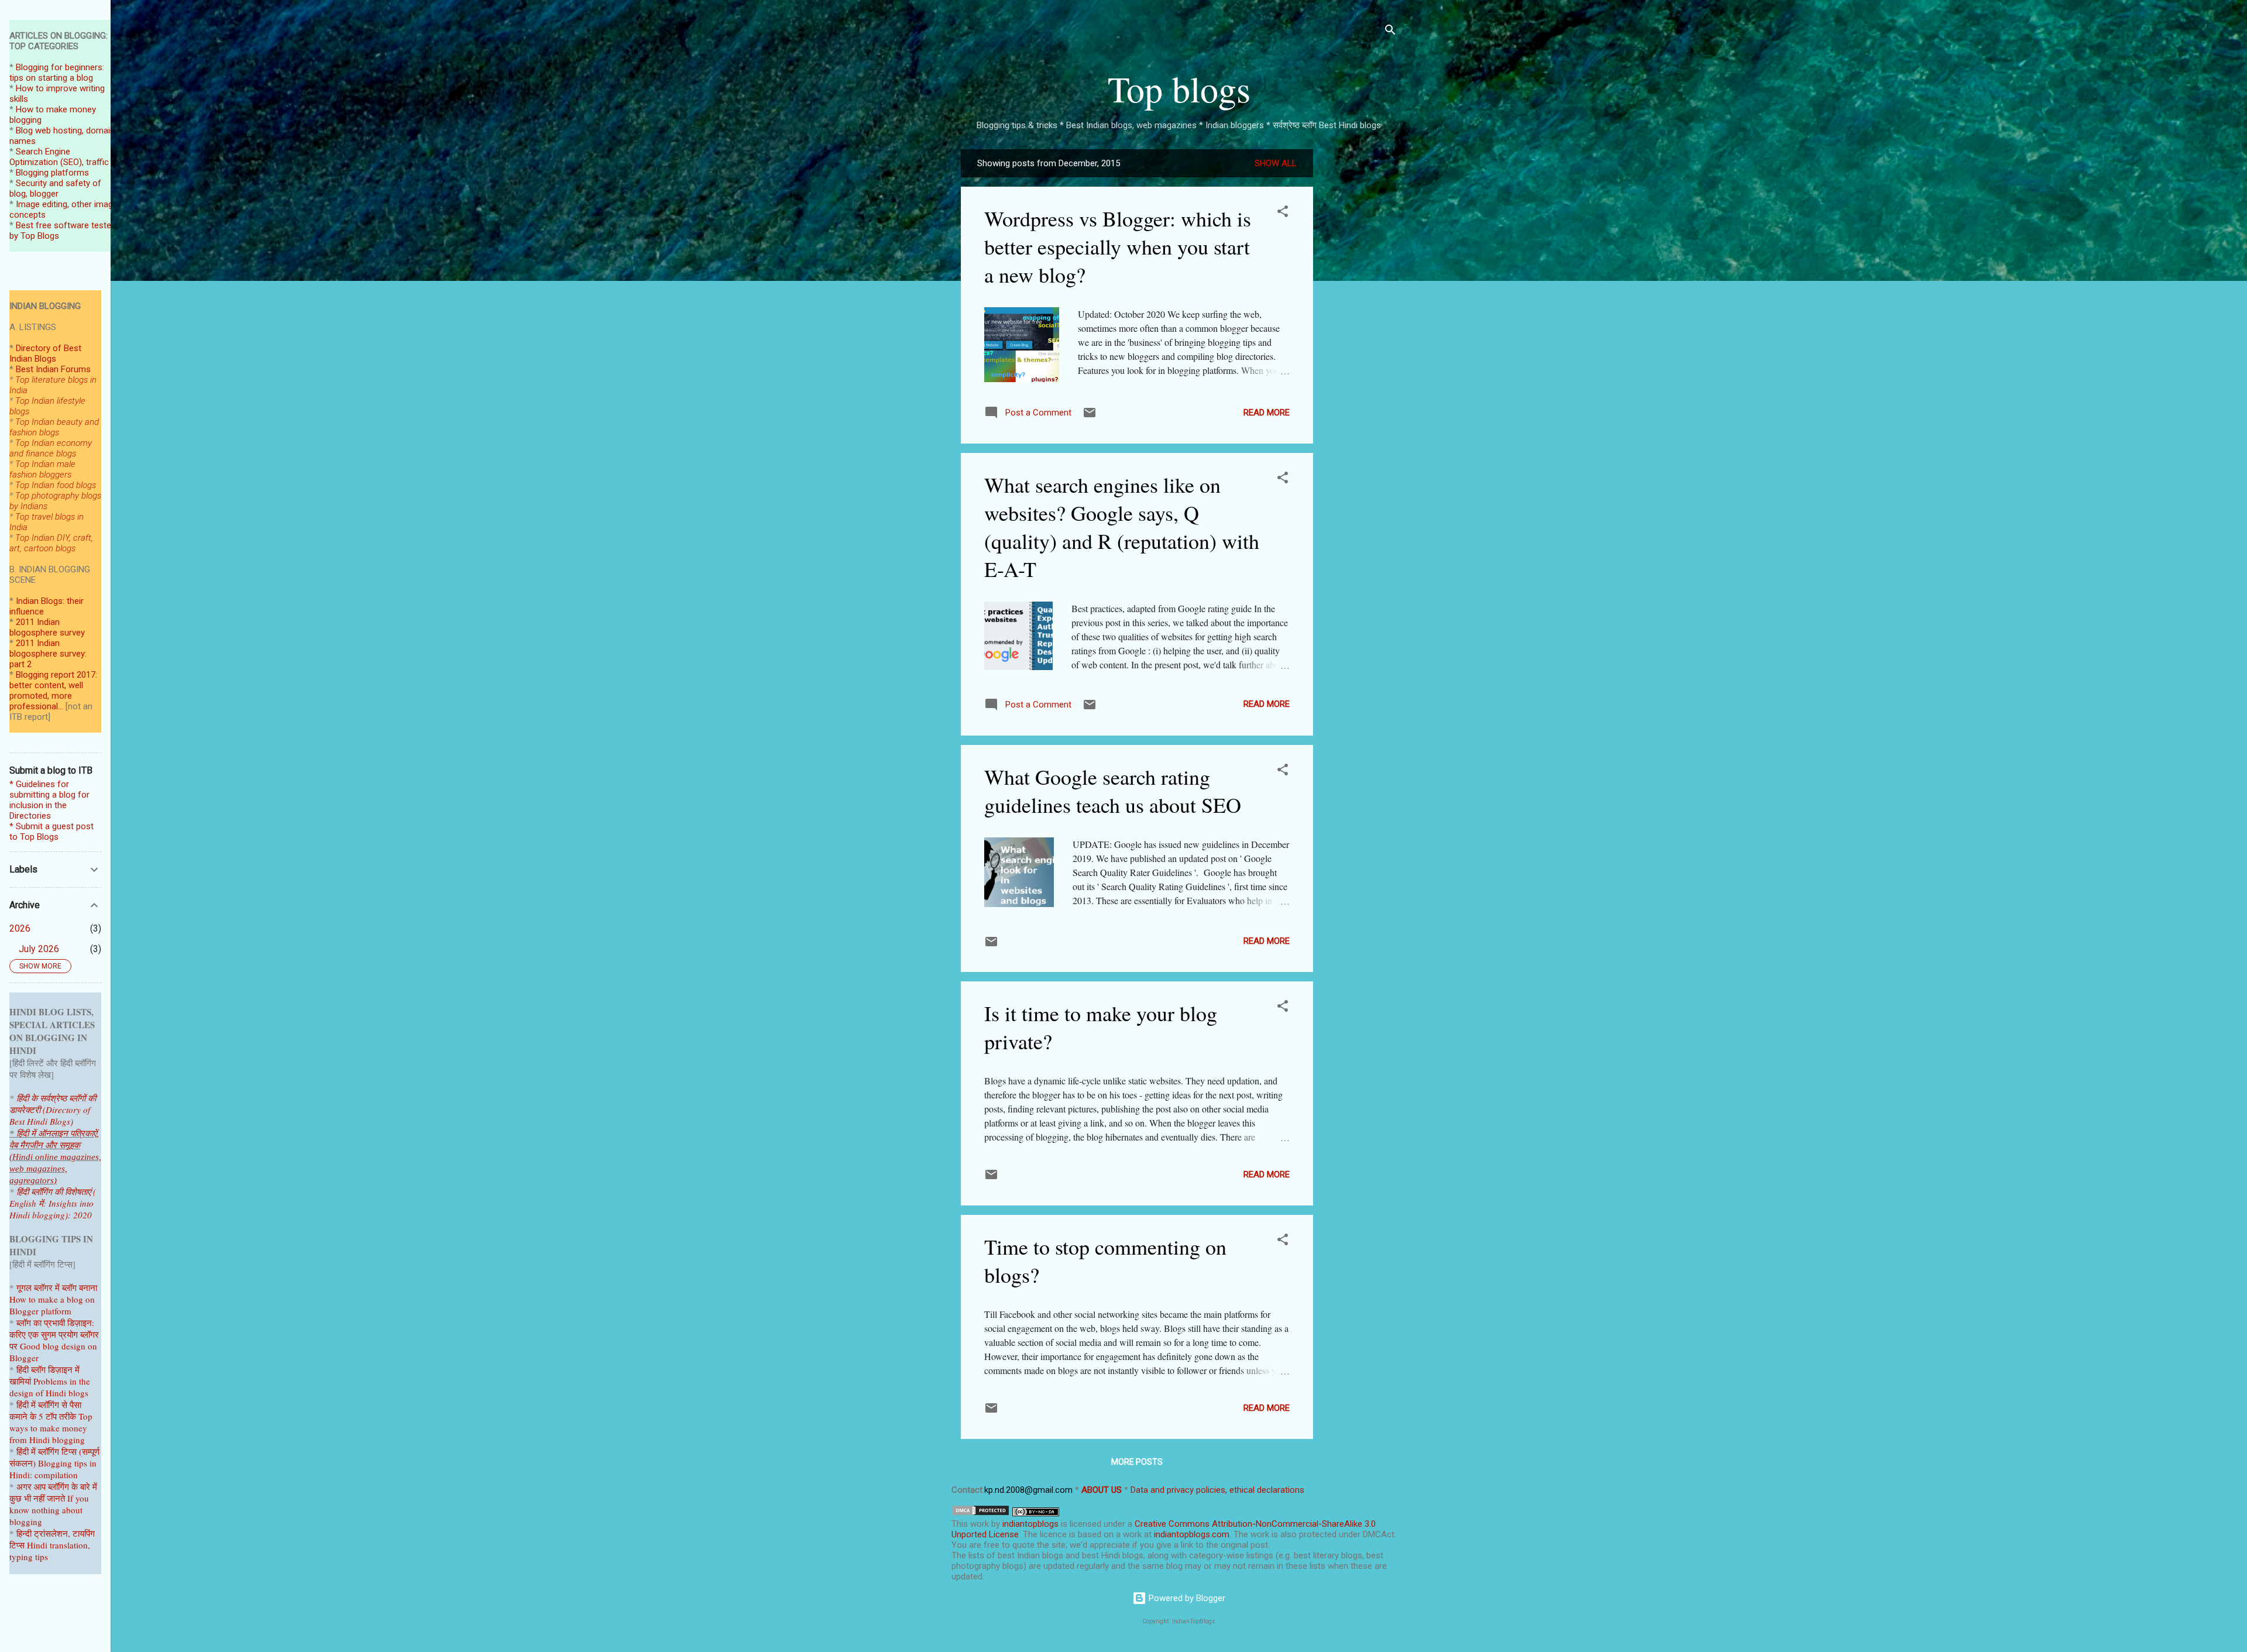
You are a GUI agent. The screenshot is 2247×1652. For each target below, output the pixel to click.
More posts (1137, 1462)
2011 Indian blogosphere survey (47, 627)
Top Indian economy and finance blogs (51, 448)
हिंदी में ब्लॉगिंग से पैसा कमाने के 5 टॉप (45, 1410)
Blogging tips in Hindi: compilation (53, 1469)
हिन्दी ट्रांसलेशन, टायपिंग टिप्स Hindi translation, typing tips (52, 1545)
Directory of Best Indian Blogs (45, 353)
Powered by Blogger (1186, 1598)
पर (13, 1346)
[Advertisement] (1360, 325)
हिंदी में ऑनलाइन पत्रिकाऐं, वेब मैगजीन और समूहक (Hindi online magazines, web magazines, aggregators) (55, 1157)
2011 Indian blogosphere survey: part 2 (48, 654)
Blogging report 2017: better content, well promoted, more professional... (53, 691)
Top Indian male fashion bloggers (42, 469)
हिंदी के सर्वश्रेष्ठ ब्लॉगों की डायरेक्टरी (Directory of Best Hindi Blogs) (53, 1110)
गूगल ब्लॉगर (48, 1287)
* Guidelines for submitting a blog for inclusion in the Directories (49, 800)
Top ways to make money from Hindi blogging (51, 1428)
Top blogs (1179, 88)
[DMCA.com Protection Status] (981, 1513)
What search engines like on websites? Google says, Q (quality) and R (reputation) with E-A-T (1122, 527)
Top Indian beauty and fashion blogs (54, 427)
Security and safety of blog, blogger (55, 188)
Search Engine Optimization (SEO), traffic (59, 157)
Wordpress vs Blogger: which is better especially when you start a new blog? (1118, 246)
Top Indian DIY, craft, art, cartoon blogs (51, 543)
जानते (56, 1498)
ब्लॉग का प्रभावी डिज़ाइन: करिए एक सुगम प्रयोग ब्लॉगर (54, 1328)
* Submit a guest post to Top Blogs (51, 832)
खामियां (20, 1381)
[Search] (1390, 32)
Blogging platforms (52, 173)
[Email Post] (1090, 417)
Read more (1267, 413)
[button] (1283, 213)
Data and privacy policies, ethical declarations (1217, 1490)
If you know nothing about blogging (49, 1510)
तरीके (68, 1416)
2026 (20, 928)
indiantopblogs (1030, 1524)
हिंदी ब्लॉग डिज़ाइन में (48, 1369)
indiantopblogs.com (1192, 1534)
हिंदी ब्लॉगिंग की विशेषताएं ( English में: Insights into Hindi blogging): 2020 (53, 1203)
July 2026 (39, 949)
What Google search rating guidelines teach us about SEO (1113, 791)
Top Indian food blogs (56, 485)
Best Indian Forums (53, 369)
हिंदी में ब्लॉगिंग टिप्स (48, 1451)
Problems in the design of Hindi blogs (50, 1387)
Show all (1276, 163)
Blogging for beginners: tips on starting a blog (57, 73)
